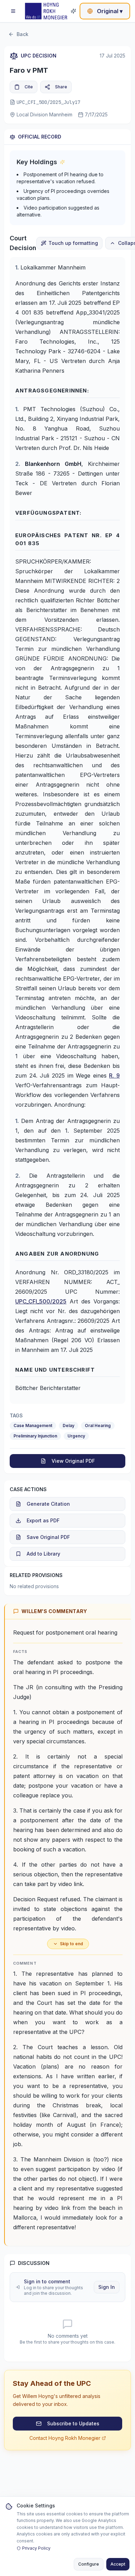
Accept (118, 2564)
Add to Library (43, 1554)
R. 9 (114, 1075)
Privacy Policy (36, 2548)
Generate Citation (48, 1504)
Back (22, 34)
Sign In (107, 2287)
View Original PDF (73, 1461)
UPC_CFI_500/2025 (41, 1301)
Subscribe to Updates (73, 2423)
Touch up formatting (73, 243)
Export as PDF (43, 1520)
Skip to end (71, 1944)
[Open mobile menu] (13, 11)
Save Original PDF (48, 1537)
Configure (89, 2564)
